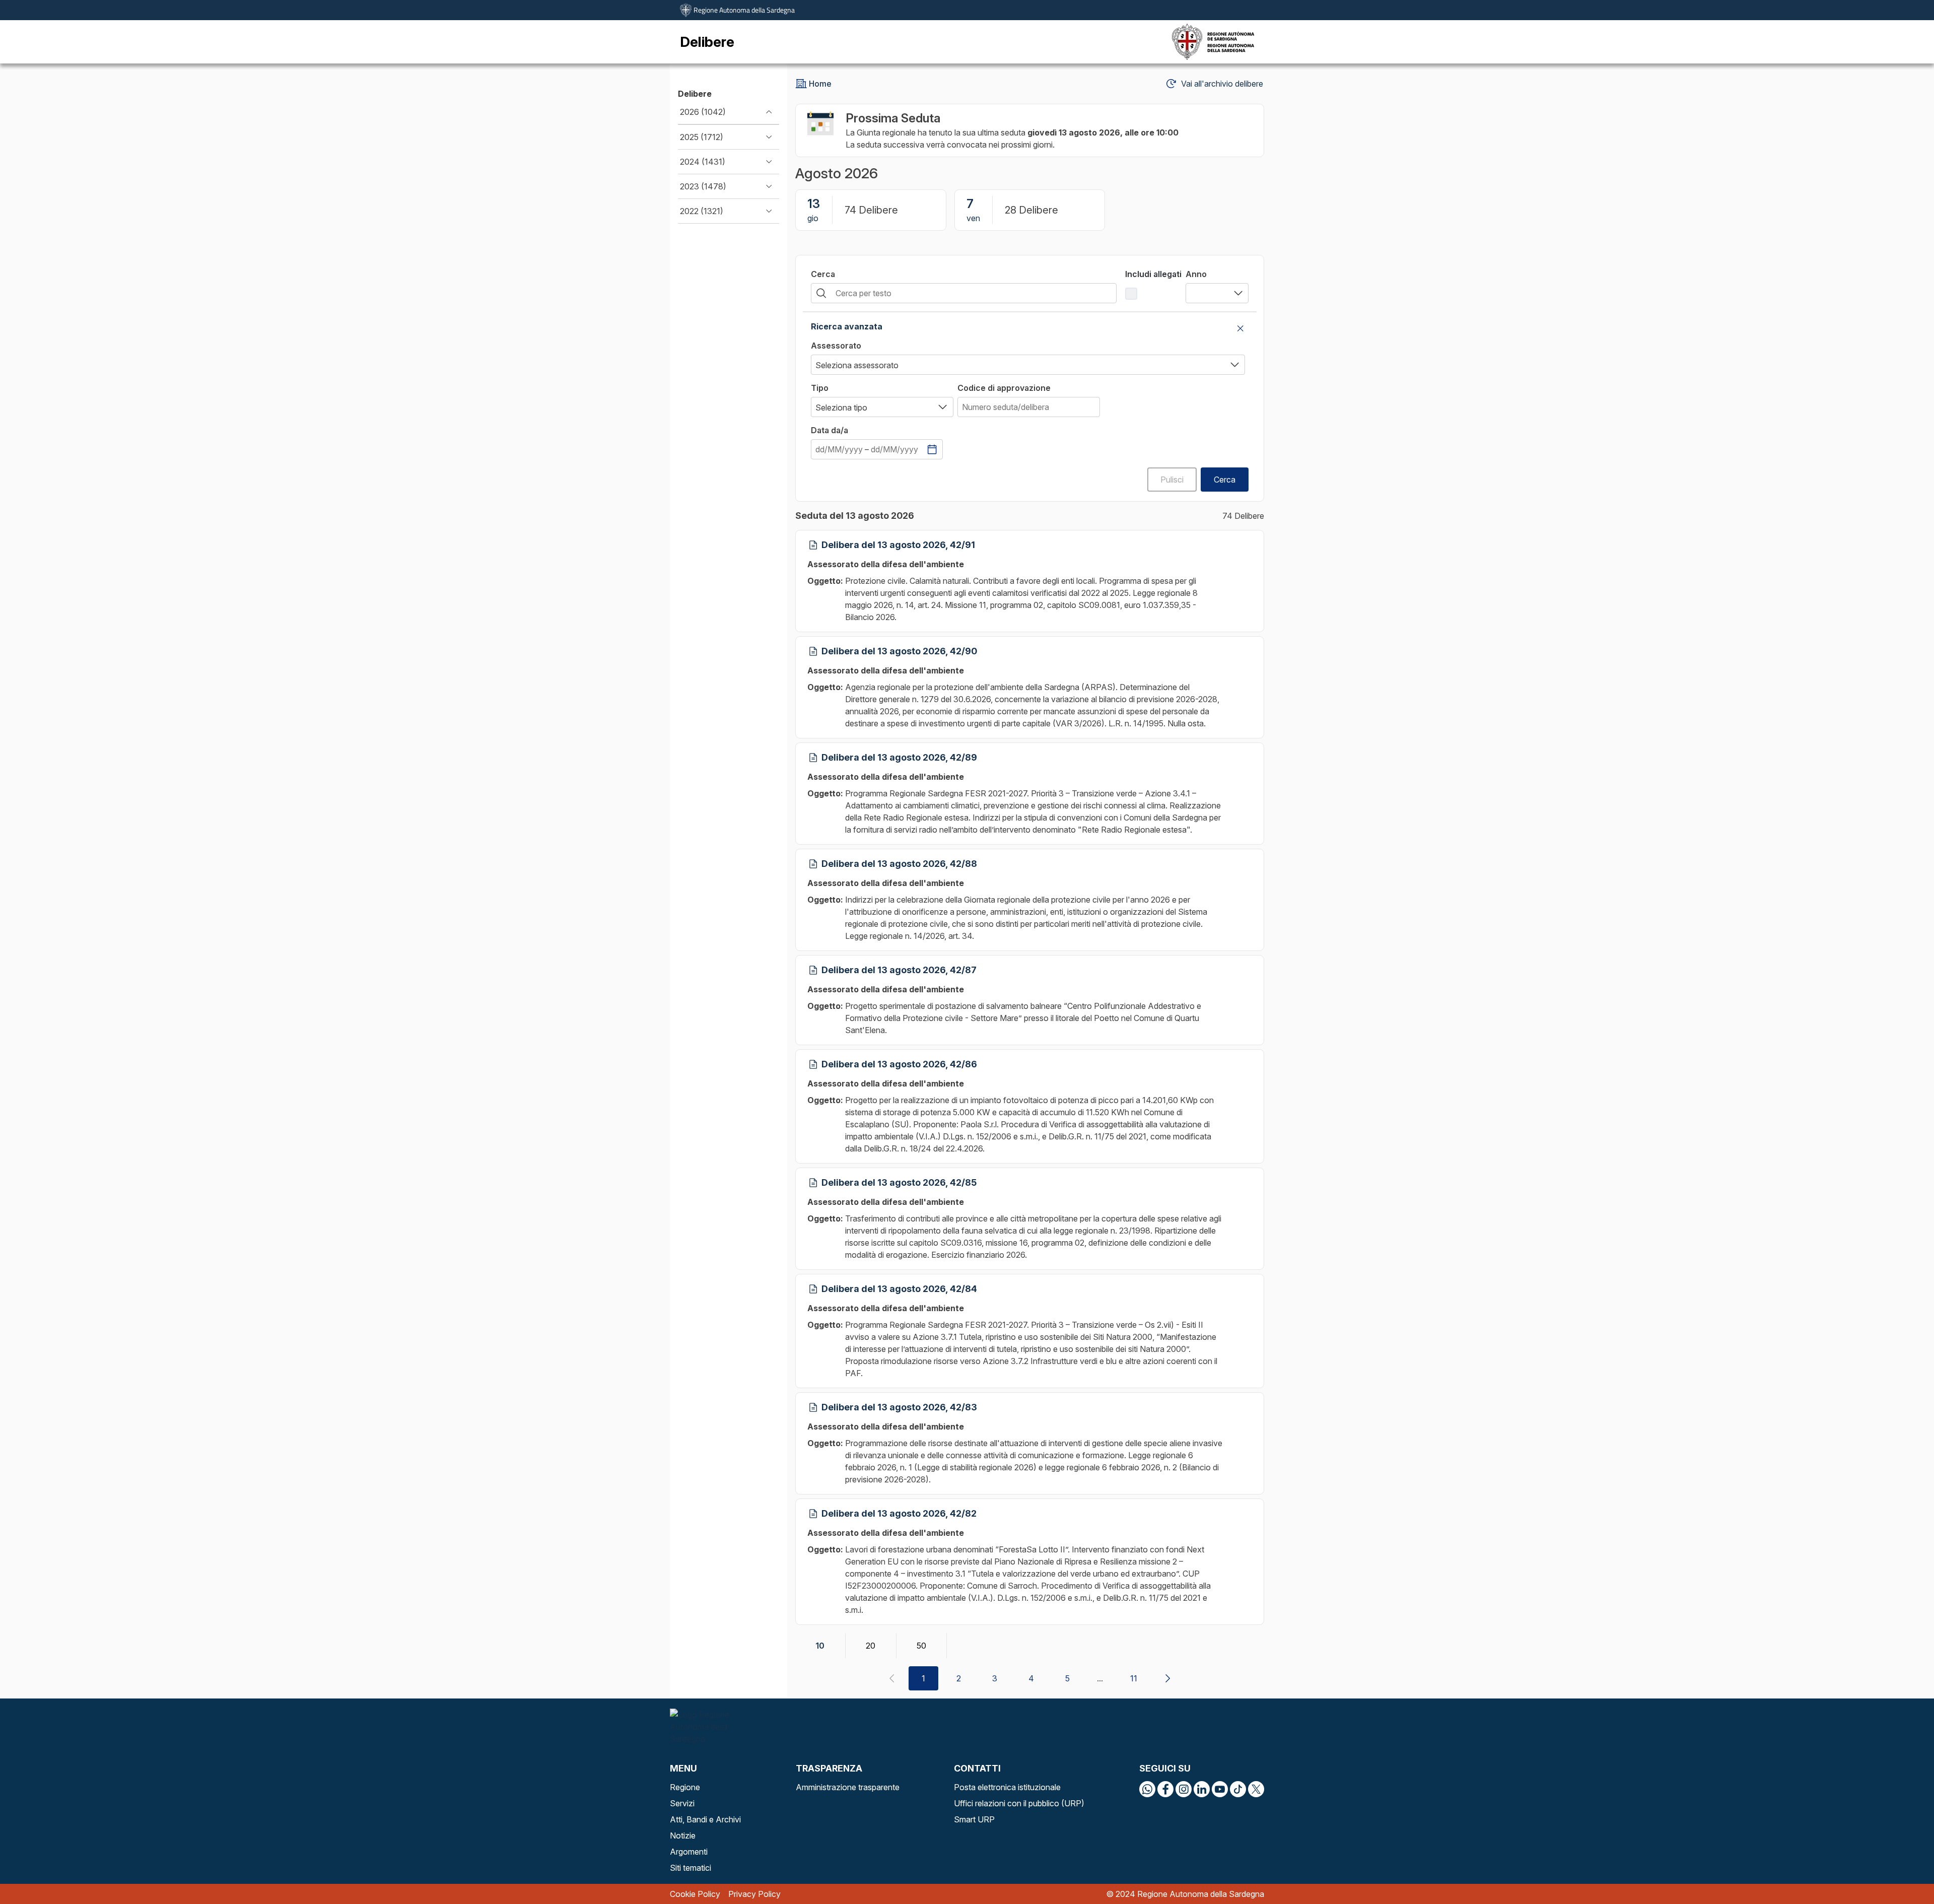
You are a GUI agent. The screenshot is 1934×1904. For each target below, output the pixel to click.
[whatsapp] (1147, 1789)
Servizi (682, 1803)
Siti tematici (690, 1868)
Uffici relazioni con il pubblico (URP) (1019, 1803)
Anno (1196, 274)
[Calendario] (932, 449)
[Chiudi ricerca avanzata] (1240, 328)
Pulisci (1172, 480)
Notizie (683, 1835)
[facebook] (1165, 1789)
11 (1134, 1678)
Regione (685, 1787)
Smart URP (974, 1819)
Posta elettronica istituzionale (1007, 1787)
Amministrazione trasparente (848, 1787)
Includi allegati (1153, 274)
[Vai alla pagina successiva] (1167, 1678)
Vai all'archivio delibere (1222, 84)
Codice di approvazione (1004, 388)
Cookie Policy (695, 1894)
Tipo (820, 388)
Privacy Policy (754, 1894)
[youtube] (1220, 1789)
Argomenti (689, 1852)
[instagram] (1184, 1789)
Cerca (823, 274)
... (1100, 1678)
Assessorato (836, 346)
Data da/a (830, 430)
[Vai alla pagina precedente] (891, 1678)
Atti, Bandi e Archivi (705, 1819)
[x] (1256, 1789)
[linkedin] (1202, 1789)
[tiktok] (1238, 1789)
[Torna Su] (1901, 1871)
